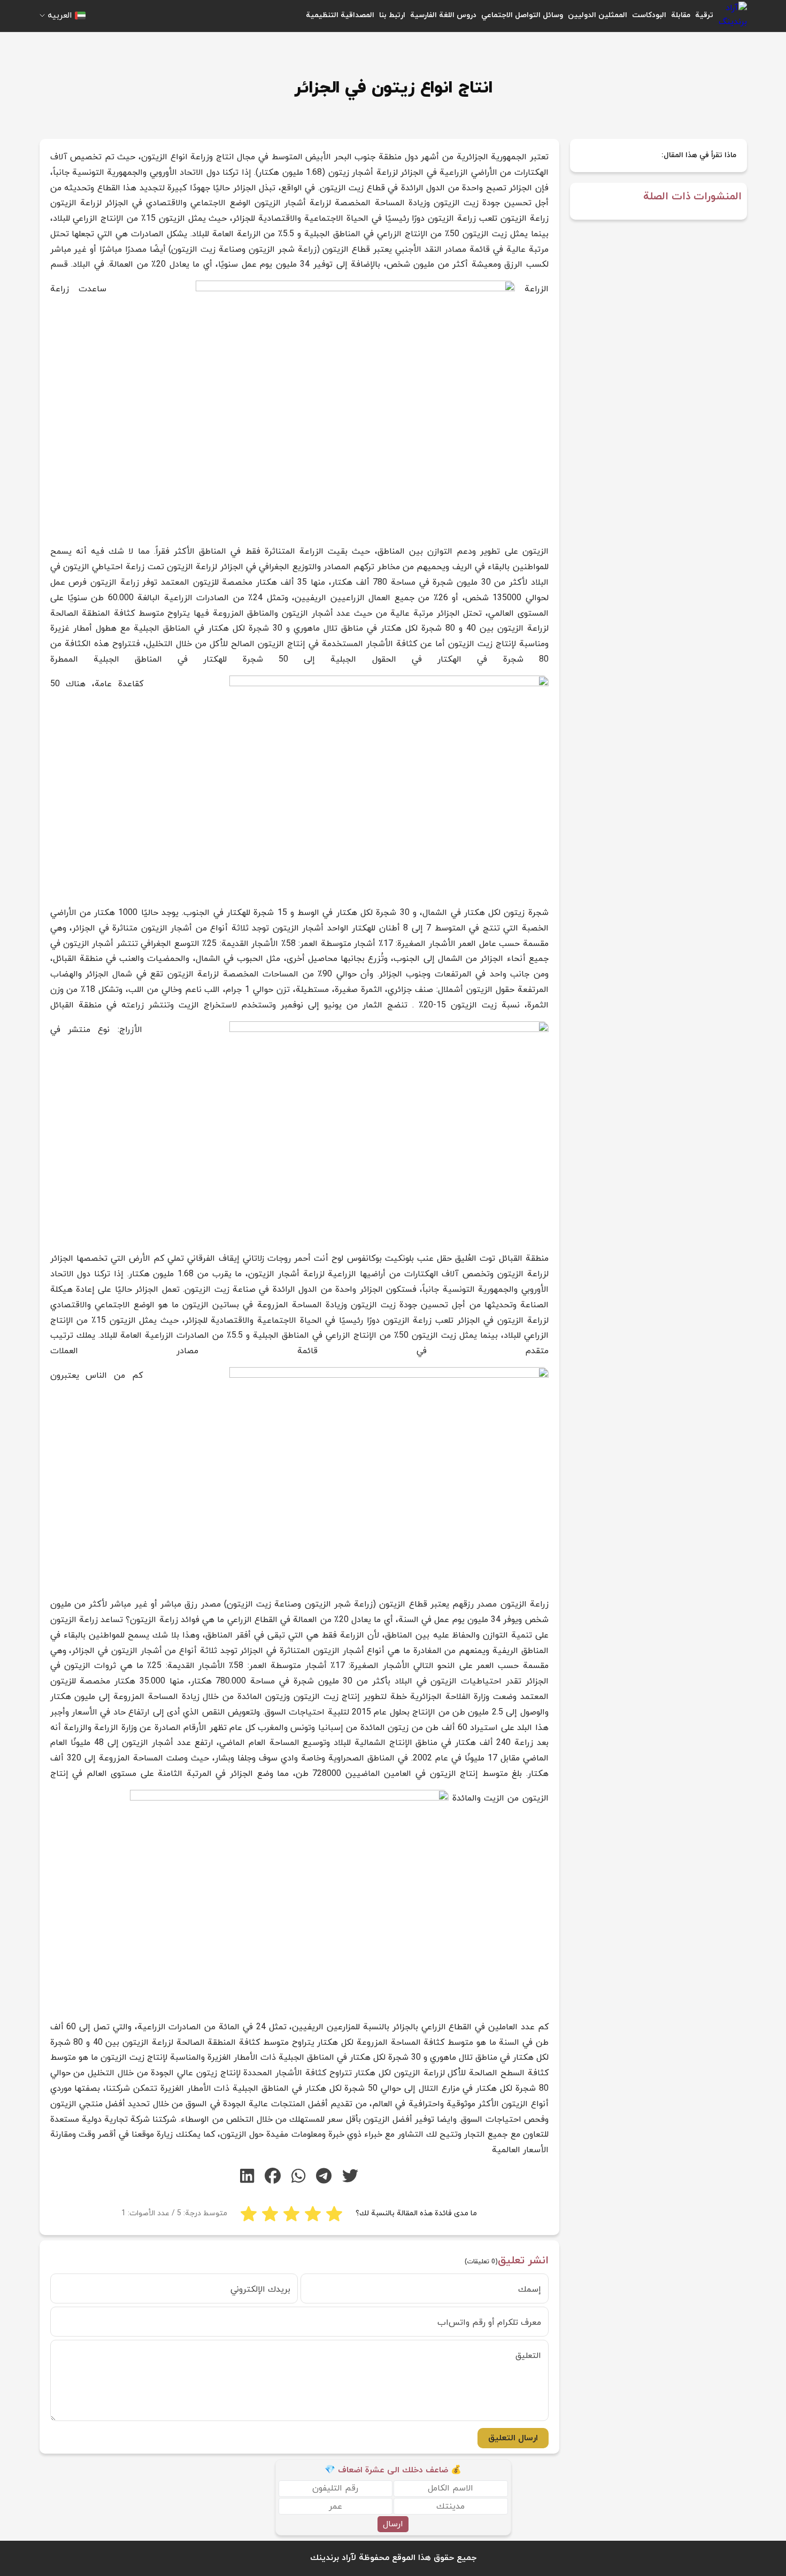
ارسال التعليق (513, 2438)
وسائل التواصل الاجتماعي (522, 15)
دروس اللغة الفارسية (443, 15)
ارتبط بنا (392, 15)
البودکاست (649, 15)
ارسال (393, 2524)
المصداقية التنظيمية (340, 15)
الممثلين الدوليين (598, 15)
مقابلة (681, 15)
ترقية (704, 15)
